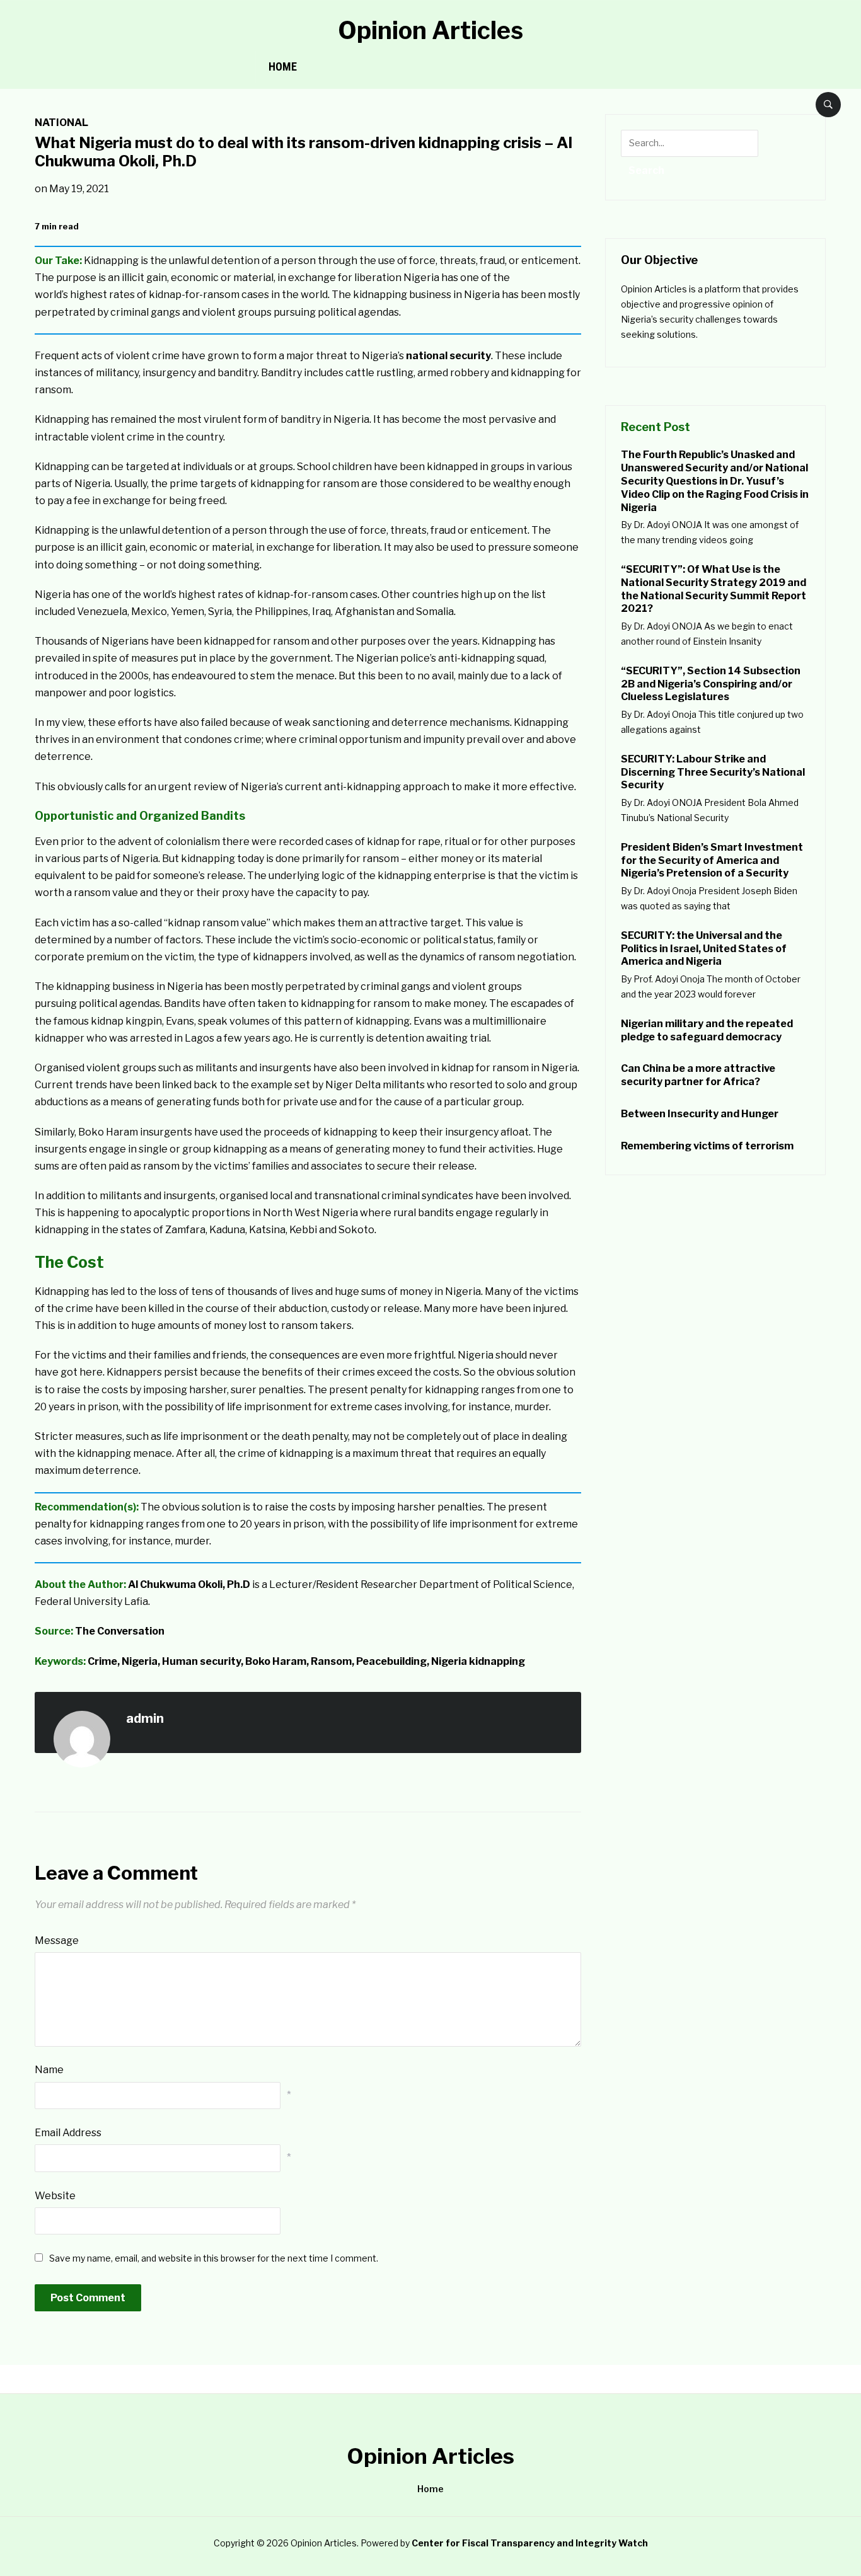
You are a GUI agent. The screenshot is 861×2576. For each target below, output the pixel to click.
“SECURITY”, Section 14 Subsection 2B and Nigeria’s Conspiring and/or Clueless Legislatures (711, 684)
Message (57, 1941)
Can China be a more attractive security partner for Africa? (698, 1075)
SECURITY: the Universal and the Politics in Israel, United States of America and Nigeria (704, 949)
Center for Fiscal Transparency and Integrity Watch (530, 2543)
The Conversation (120, 1631)
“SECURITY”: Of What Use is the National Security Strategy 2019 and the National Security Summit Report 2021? (714, 589)
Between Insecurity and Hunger (701, 1114)
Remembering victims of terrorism (707, 1146)
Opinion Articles (430, 30)
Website (55, 2196)
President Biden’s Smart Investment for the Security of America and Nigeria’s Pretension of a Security (712, 860)
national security (448, 356)
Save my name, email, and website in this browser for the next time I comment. (214, 2258)
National (61, 123)
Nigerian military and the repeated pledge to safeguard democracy (707, 1030)
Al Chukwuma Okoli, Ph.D (189, 1584)
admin (145, 1718)
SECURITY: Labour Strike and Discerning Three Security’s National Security (713, 772)
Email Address (68, 2133)
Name (49, 2070)
